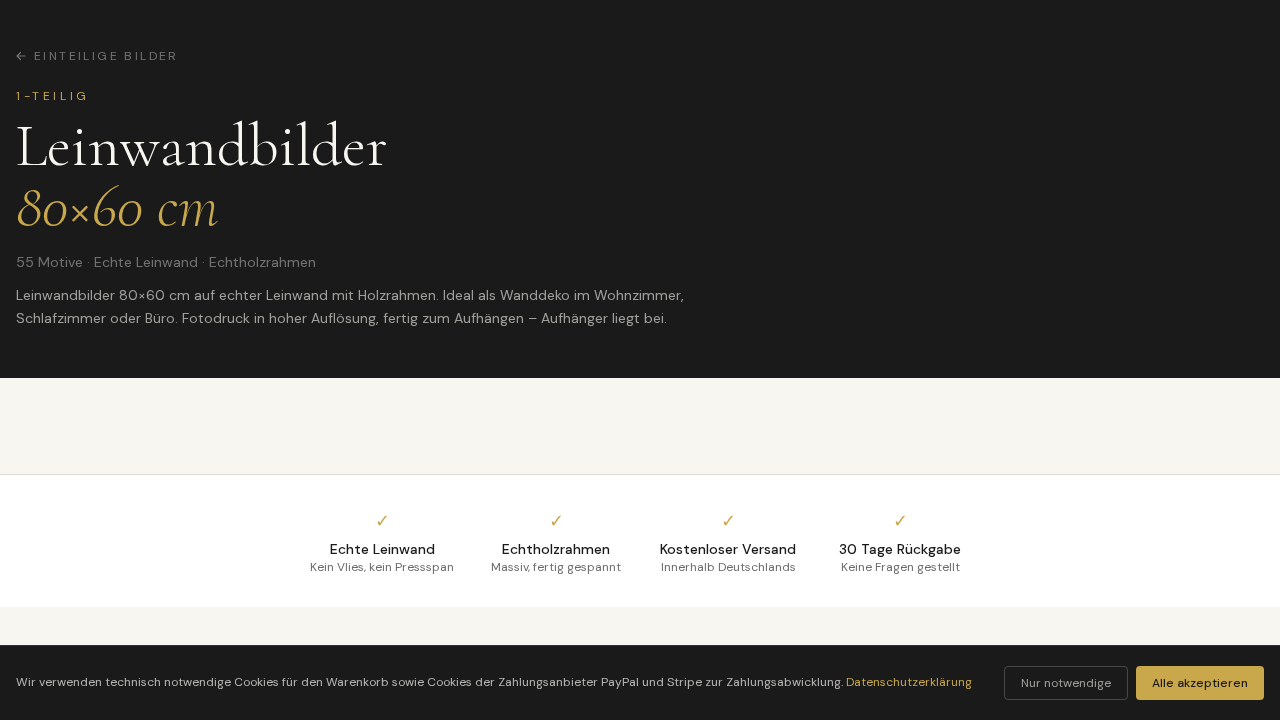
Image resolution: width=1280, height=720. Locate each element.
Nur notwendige (1066, 683)
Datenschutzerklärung (909, 682)
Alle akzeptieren (1200, 683)
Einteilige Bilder (106, 56)
